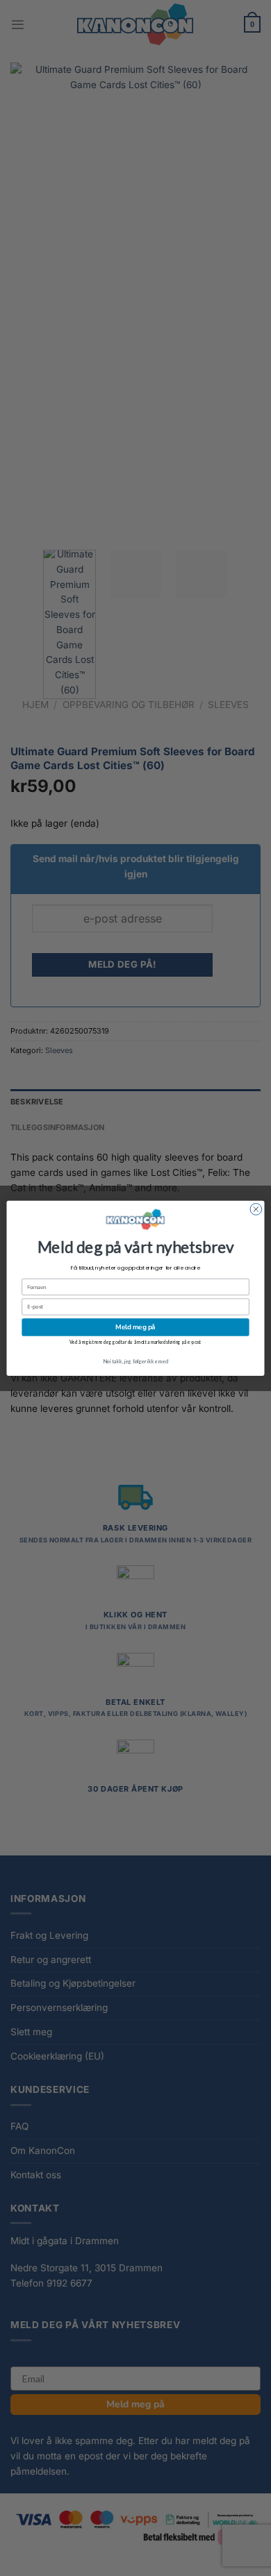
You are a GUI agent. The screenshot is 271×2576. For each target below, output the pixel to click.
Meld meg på (135, 1327)
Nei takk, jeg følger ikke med (135, 1361)
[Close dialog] (256, 1209)
